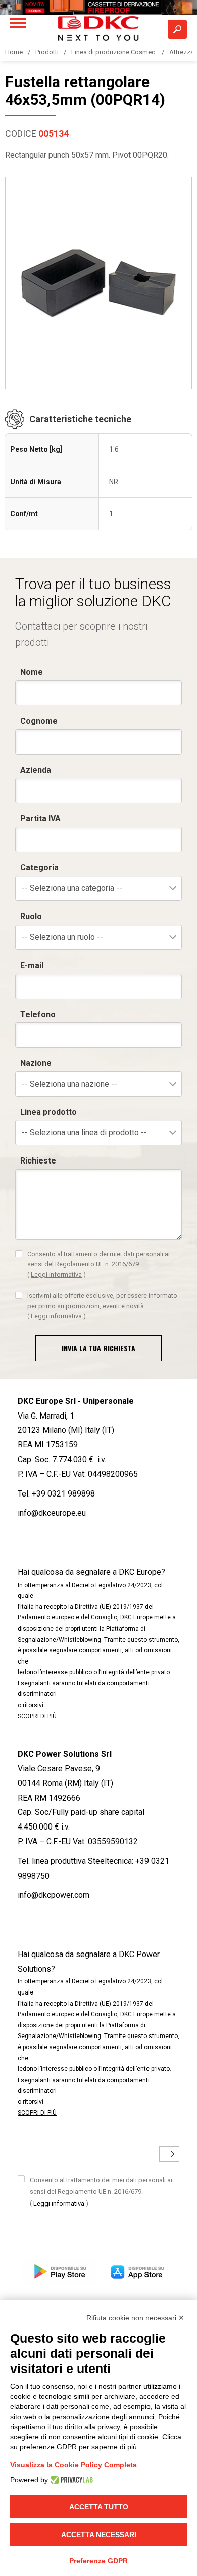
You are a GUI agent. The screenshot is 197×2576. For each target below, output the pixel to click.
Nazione (36, 1063)
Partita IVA (40, 819)
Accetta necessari (99, 2535)
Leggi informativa (56, 1275)
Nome (32, 672)
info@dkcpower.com (54, 1895)
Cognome (39, 721)
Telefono (38, 1014)
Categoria (39, 868)
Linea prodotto (48, 1112)
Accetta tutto (99, 2507)
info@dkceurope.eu (52, 1513)
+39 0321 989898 (63, 1494)
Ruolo (31, 916)
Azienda (36, 770)
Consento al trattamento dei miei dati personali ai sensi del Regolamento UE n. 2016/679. (98, 1264)
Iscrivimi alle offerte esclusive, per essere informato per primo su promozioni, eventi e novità (102, 1306)
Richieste (38, 1161)
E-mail (32, 965)
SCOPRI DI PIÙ (37, 1716)
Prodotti (47, 52)
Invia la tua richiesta (98, 1348)
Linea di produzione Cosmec (114, 52)
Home (14, 52)
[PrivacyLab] (70, 2480)
